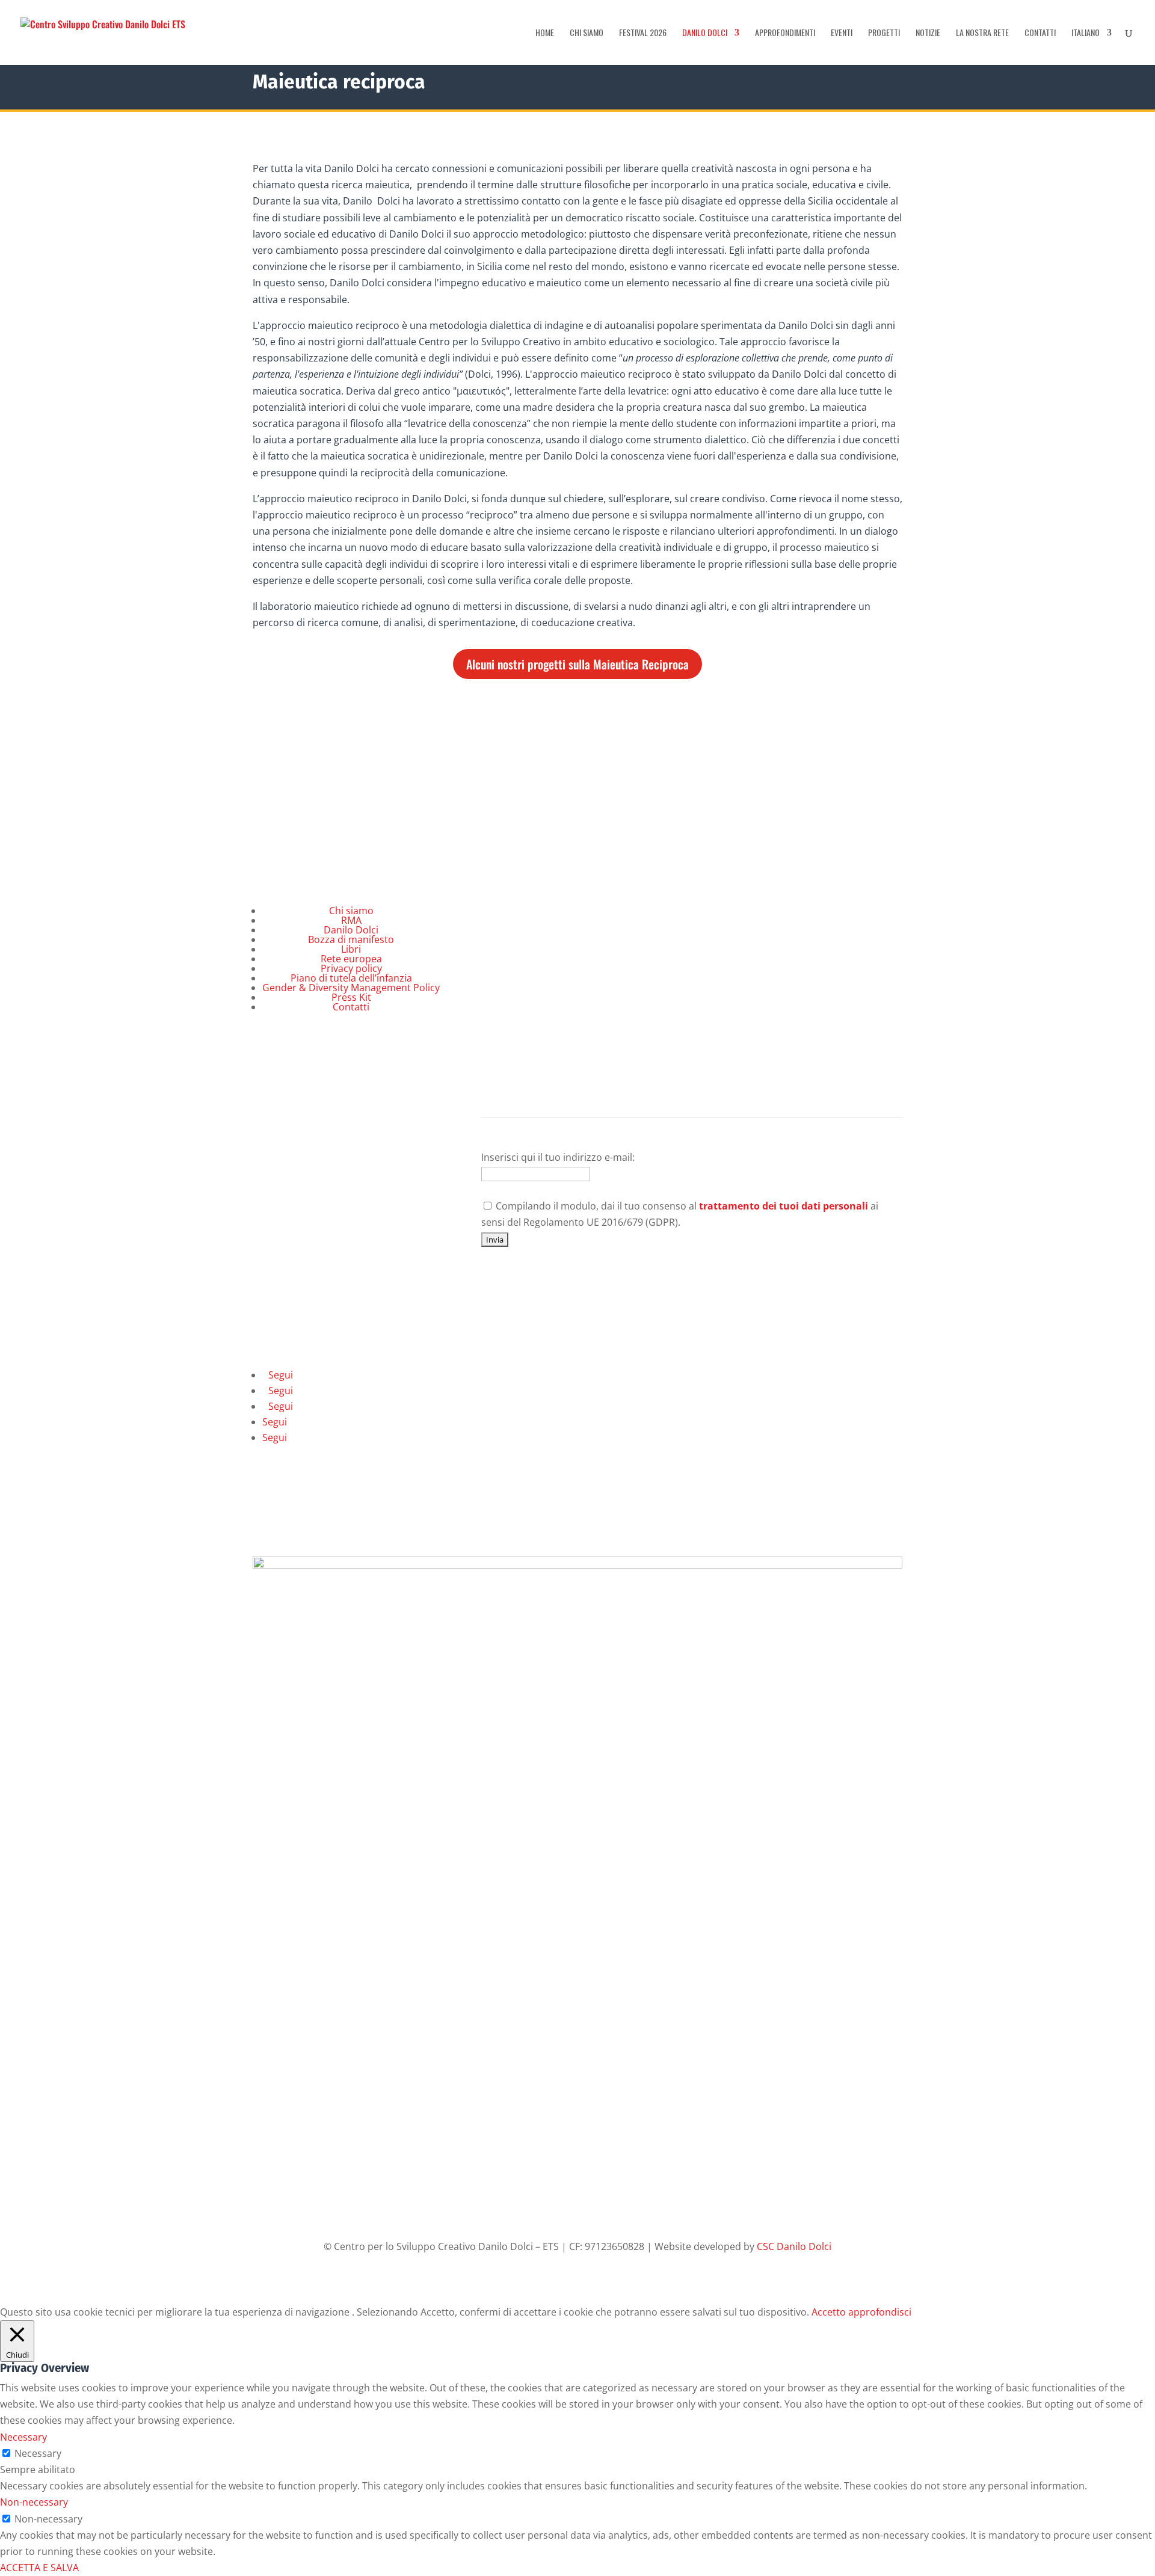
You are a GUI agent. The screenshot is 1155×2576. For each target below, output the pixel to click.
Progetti (884, 33)
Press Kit (351, 997)
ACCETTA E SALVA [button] (39, 2568)
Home (545, 33)
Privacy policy (351, 968)
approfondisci (880, 2312)
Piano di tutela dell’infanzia (351, 978)
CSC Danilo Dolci (794, 2246)
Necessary (38, 2453)
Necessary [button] (23, 2437)
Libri (351, 949)
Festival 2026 (643, 33)
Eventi (842, 33)
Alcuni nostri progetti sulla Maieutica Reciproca (577, 664)
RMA (351, 920)
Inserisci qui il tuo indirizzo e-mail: (558, 1157)
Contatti (1040, 33)
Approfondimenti (785, 33)
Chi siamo (587, 33)
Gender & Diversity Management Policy (351, 988)
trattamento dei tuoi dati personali (784, 1206)
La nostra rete (982, 33)
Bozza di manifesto (351, 939)
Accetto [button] (829, 2312)
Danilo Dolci (705, 33)
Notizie (928, 33)
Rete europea (351, 959)
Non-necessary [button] (34, 2502)
